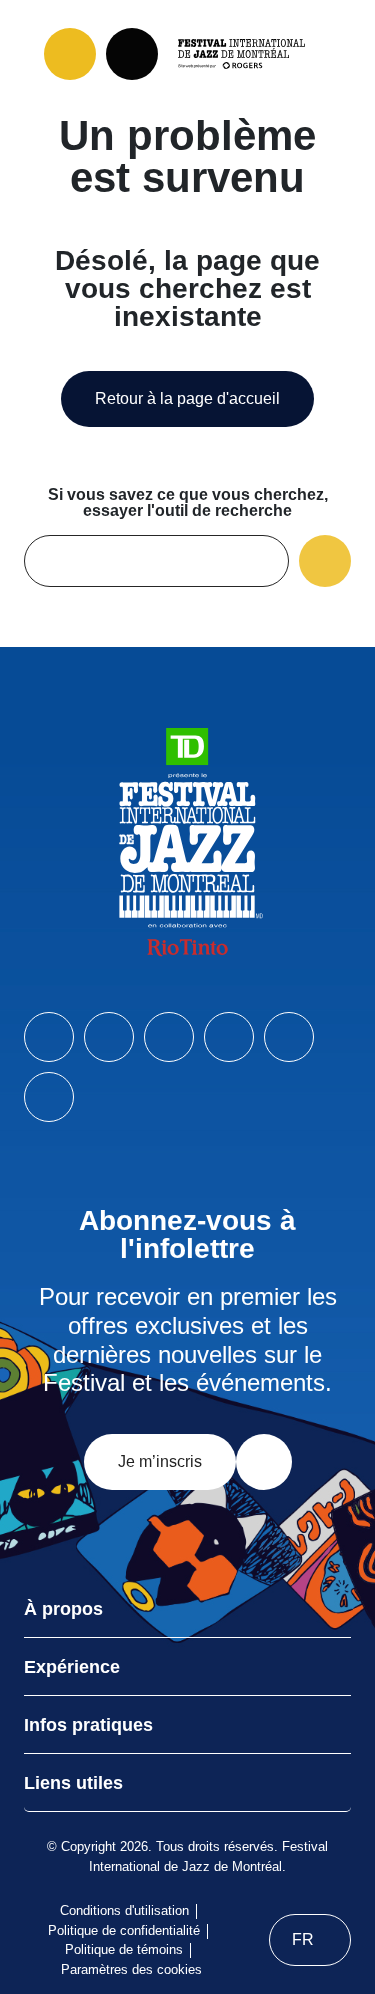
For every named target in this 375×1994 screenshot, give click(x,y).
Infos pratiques (88, 1725)
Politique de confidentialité (124, 1930)
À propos (63, 1609)
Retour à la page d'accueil (187, 398)
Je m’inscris (160, 1461)
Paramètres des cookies (131, 1969)
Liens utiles (73, 1783)
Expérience (72, 1667)
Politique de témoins (124, 1949)
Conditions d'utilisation (124, 1910)
